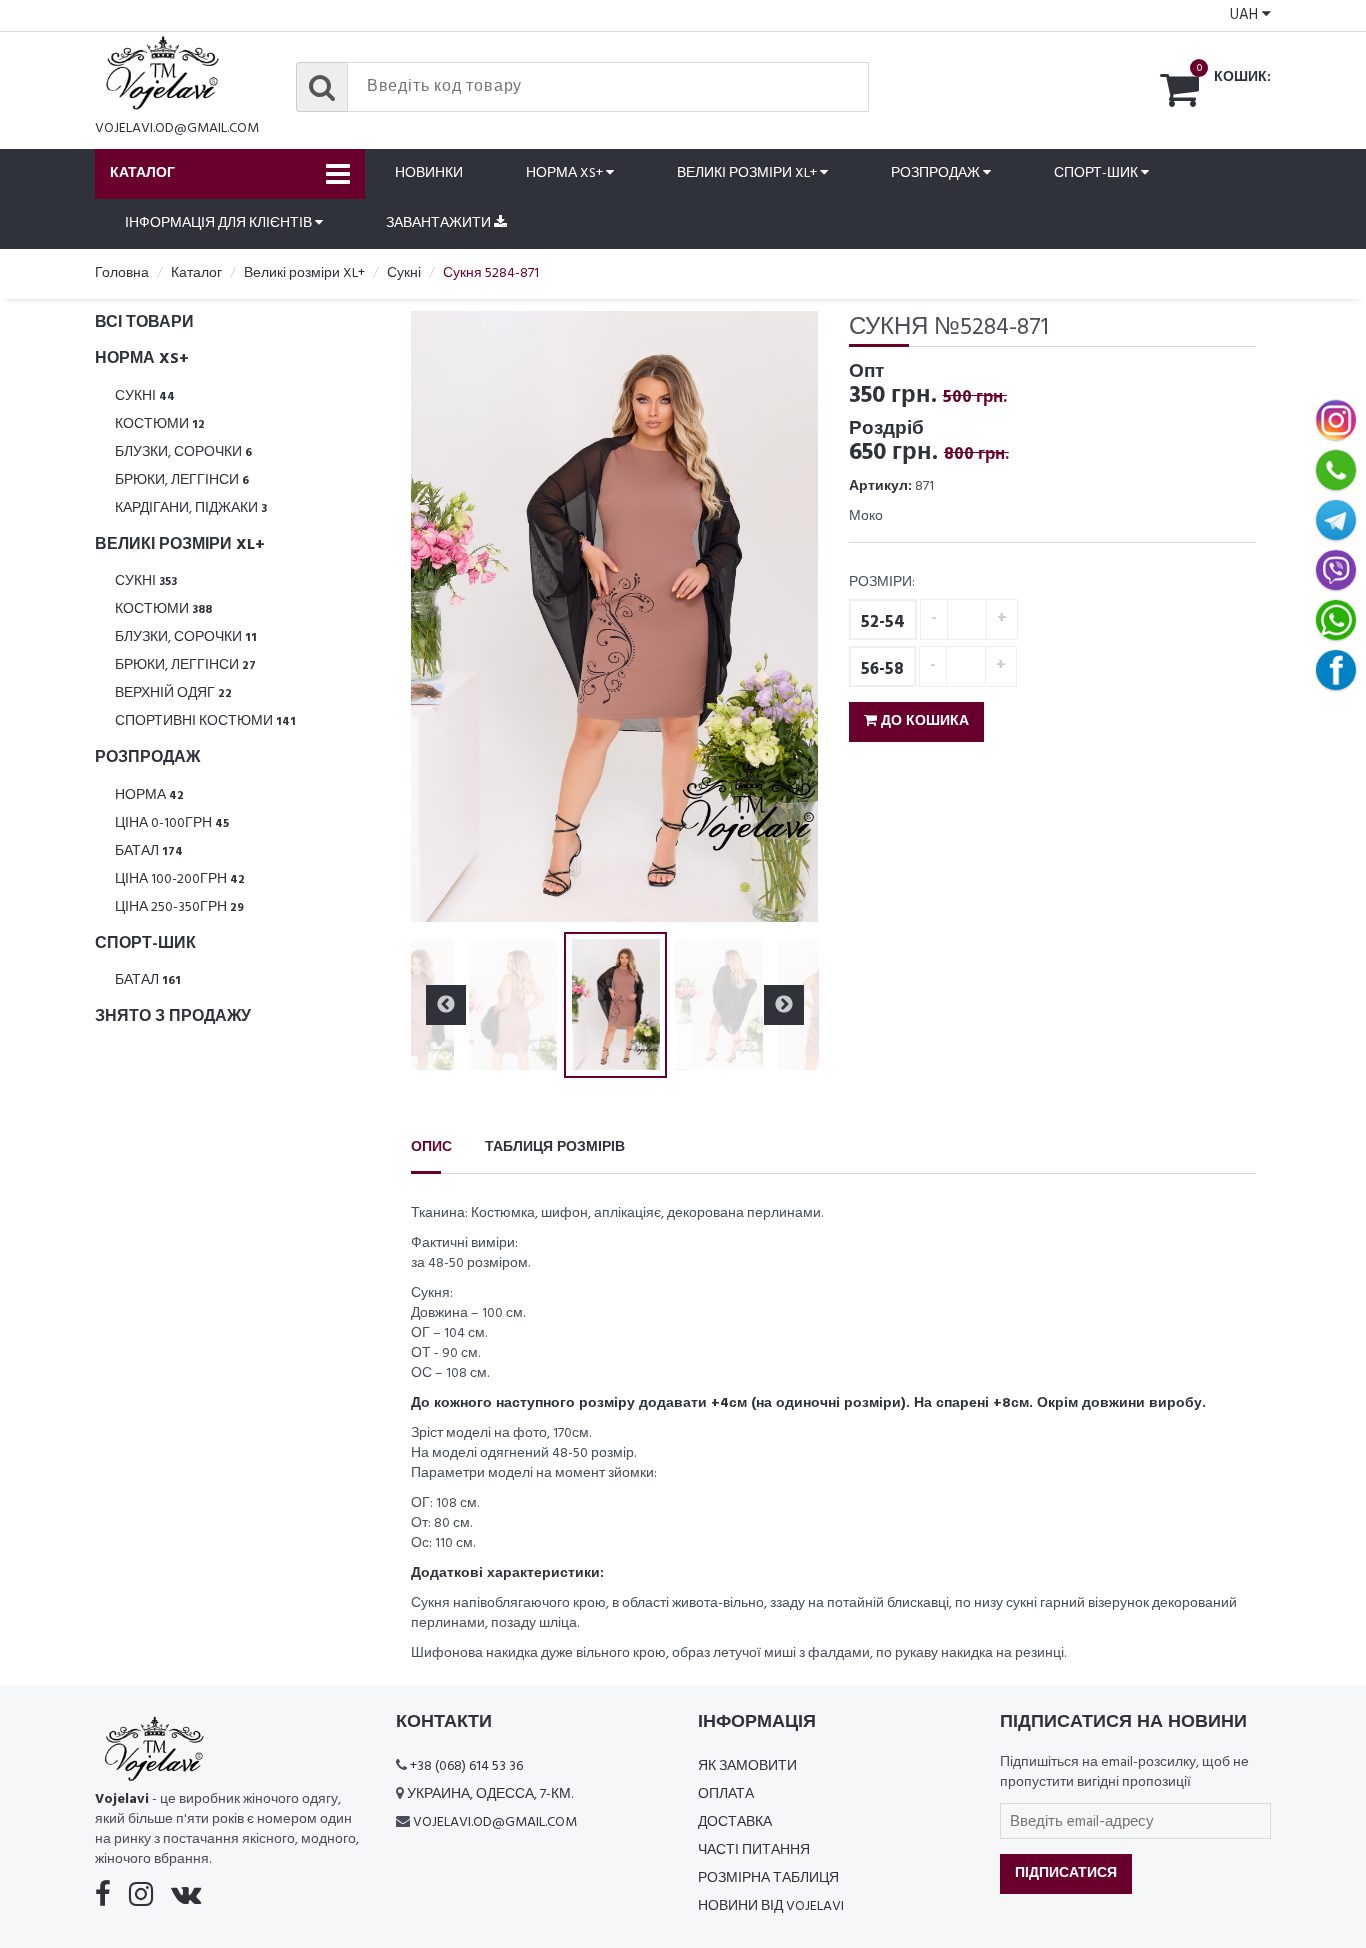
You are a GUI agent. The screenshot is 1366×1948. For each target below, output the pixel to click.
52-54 (883, 622)
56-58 (882, 669)
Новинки (429, 173)
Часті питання (754, 1850)
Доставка (735, 1822)
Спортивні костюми (205, 721)
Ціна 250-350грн (179, 907)
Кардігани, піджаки (191, 508)
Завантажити (440, 223)
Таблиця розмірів (555, 1147)
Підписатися (1066, 1873)
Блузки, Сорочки (183, 452)
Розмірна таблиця (768, 1878)
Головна (122, 273)
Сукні (145, 396)
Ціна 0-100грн (172, 823)
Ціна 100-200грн (180, 879)
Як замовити (747, 1766)
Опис (431, 1147)
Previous (446, 617)
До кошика (923, 721)
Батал (149, 851)
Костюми (160, 424)
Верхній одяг (173, 693)
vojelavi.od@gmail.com (177, 128)
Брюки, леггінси (182, 480)
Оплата (726, 1794)
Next (784, 617)
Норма (149, 795)
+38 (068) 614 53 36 (466, 1766)
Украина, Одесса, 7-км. (490, 1794)
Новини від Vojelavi (771, 1906)
